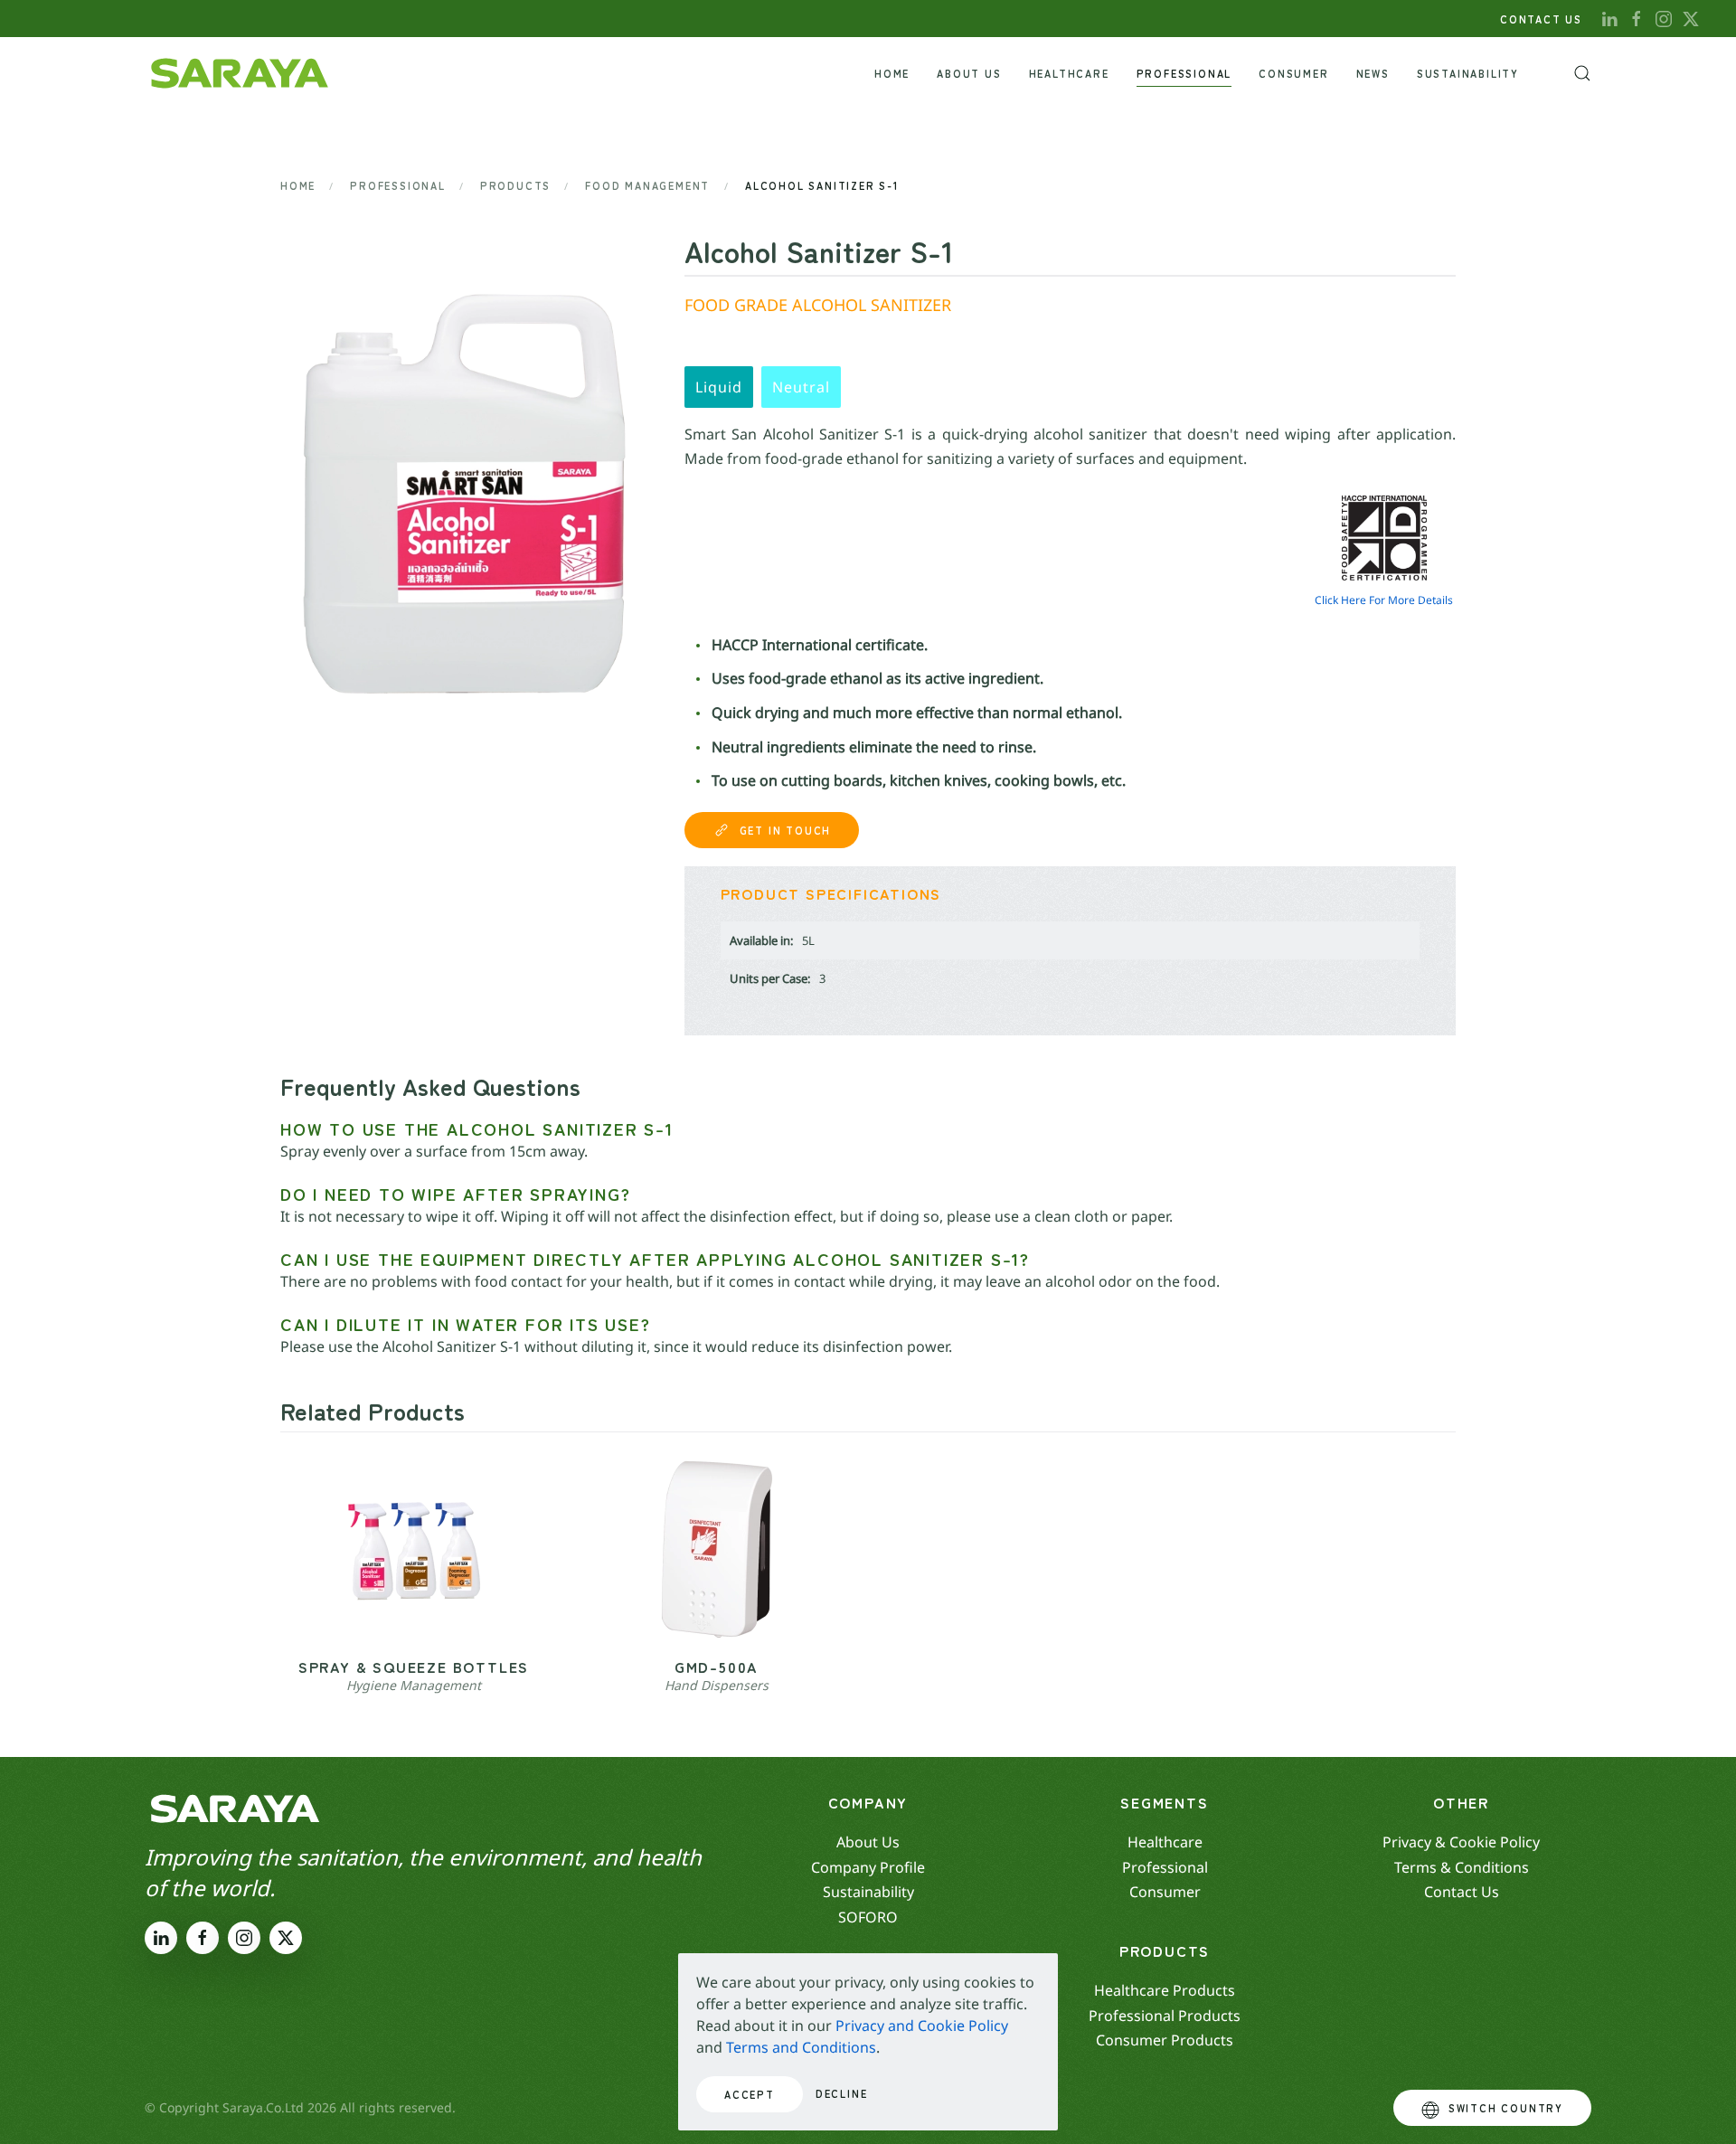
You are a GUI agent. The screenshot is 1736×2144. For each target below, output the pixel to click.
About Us (969, 73)
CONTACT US (1541, 19)
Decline (842, 2093)
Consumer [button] (1293, 73)
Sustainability (1468, 73)
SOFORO (868, 1917)
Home (892, 73)
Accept (750, 2094)
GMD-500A (717, 1667)
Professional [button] (1184, 73)
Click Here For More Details (1384, 600)
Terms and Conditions (801, 2047)
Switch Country (1506, 2108)
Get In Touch (786, 830)
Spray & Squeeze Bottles (414, 1667)
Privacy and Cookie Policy (922, 2026)
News (1373, 73)
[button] (1582, 73)
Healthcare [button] (1069, 73)
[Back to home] (240, 73)
